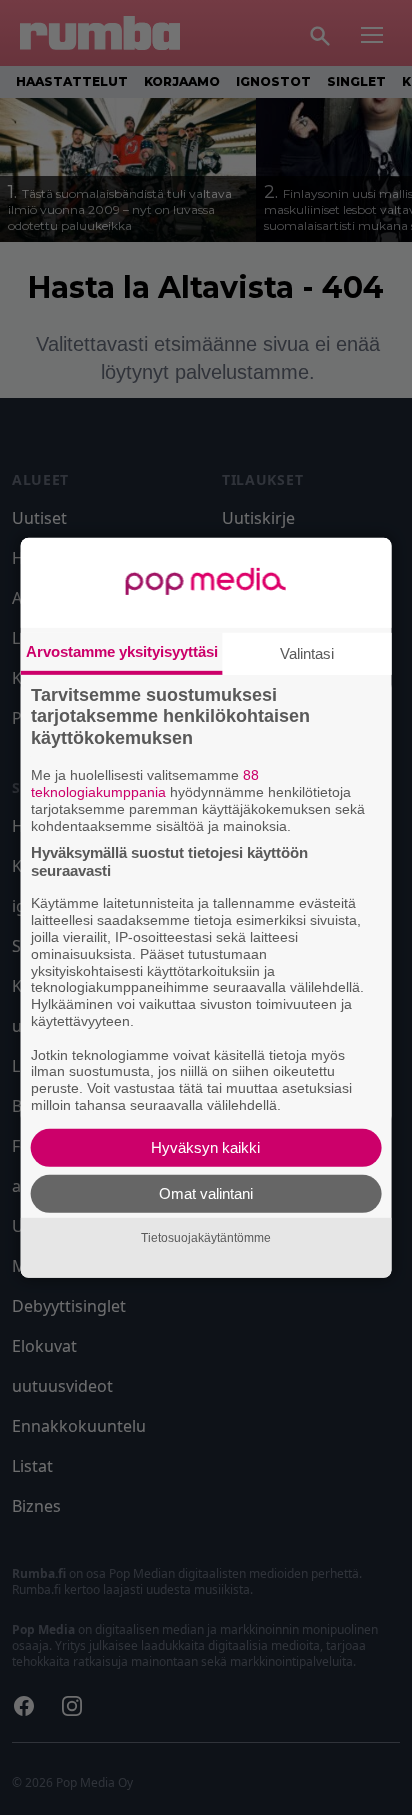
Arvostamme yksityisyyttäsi (122, 650)
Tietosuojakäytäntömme (206, 1238)
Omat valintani (206, 1193)
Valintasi (307, 652)
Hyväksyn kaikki (205, 1147)
